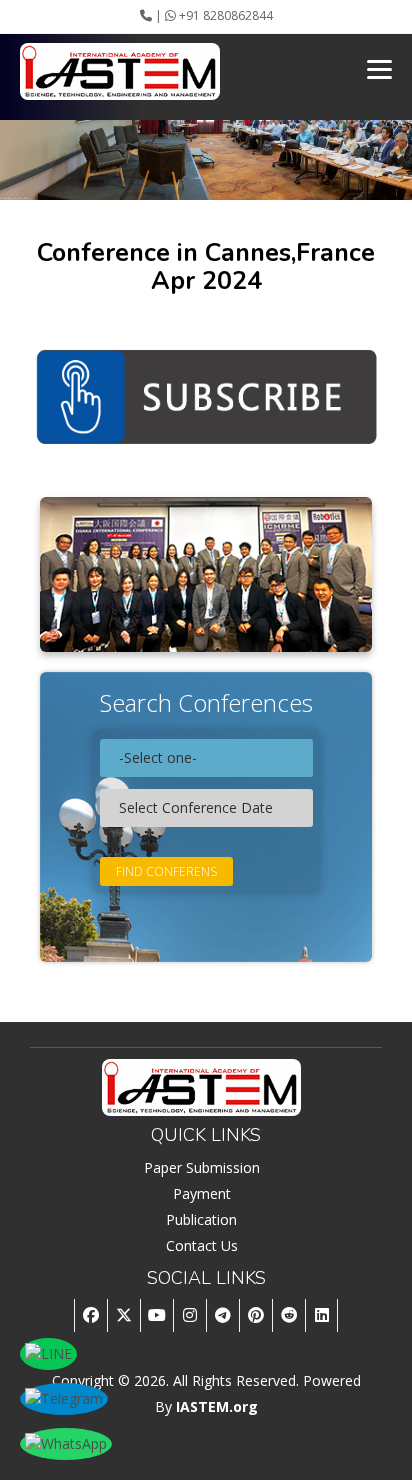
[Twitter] (123, 1315)
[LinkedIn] (321, 1315)
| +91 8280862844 (212, 15)
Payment (202, 1193)
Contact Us (202, 1245)
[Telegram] (222, 1315)
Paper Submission (202, 1167)
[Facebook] (90, 1315)
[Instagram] (189, 1315)
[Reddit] (288, 1315)
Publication (201, 1219)
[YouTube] (156, 1315)
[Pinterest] (255, 1315)
